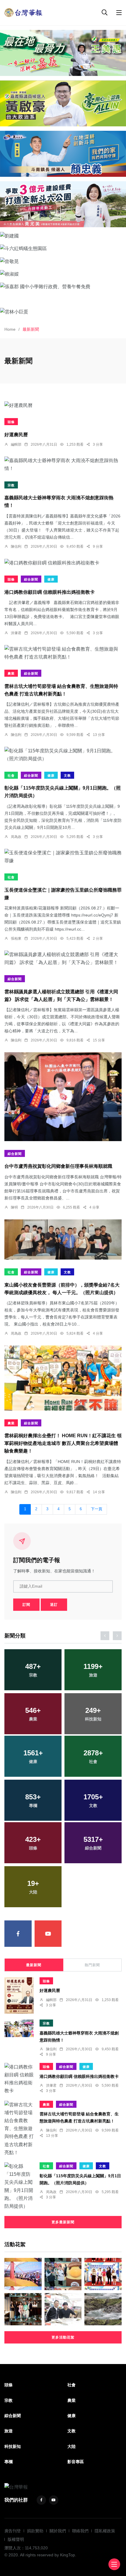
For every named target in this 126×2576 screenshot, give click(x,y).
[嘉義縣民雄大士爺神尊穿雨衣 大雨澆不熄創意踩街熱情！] (63, 464)
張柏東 (16, 939)
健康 (51, 579)
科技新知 (13, 2446)
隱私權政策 (105, 2531)
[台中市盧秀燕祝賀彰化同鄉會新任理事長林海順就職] (63, 1097)
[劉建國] (63, 236)
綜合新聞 (31, 579)
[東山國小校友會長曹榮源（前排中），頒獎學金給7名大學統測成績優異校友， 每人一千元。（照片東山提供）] (63, 1239)
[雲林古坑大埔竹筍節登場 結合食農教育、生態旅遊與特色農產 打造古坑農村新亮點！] (63, 653)
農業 (11, 673)
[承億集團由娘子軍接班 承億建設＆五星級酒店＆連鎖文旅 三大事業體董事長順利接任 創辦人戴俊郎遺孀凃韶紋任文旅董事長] (23, 2309)
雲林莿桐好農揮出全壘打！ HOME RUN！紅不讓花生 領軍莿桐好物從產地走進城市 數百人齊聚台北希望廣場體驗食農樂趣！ (63, 1444)
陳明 (14, 1207)
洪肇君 (16, 633)
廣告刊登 (13, 2531)
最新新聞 (34, 1965)
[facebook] (18, 1934)
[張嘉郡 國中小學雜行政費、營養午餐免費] (63, 286)
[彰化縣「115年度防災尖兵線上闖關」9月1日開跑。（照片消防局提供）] (63, 755)
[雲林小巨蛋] (63, 312)
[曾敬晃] (63, 261)
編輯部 (16, 444)
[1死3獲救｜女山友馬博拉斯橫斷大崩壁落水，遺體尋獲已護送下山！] (103, 2309)
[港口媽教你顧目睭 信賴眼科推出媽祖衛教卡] (63, 563)
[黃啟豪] (63, 103)
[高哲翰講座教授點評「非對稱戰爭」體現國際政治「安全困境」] (63, 2309)
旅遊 (8, 2431)
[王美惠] (63, 53)
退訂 (54, 1605)
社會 (11, 775)
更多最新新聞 (63, 2222)
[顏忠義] (63, 154)
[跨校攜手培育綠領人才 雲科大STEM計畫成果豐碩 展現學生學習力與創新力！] (103, 2274)
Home (10, 329)
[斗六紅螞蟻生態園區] (63, 248)
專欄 (8, 2462)
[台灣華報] (23, 12)
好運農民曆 (16, 435)
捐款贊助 (35, 2531)
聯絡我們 (80, 2531)
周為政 (16, 837)
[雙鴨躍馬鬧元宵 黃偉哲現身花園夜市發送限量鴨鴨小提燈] (63, 2274)
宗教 (11, 485)
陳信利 (16, 547)
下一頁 (97, 1509)
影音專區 (76, 2462)
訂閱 (26, 1605)
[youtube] (48, 1934)
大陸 (71, 2446)
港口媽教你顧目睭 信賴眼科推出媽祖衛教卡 (50, 592)
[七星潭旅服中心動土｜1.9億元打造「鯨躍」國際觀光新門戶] (23, 2274)
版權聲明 (16, 2539)
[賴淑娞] (63, 274)
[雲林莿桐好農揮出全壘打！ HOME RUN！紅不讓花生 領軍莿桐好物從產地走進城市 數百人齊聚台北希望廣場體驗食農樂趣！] (63, 1378)
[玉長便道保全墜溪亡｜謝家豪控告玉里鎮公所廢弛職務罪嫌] (63, 857)
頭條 (11, 422)
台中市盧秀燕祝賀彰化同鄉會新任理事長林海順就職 (58, 1166)
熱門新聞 (92, 1965)
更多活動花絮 (63, 2337)
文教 (67, 775)
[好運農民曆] (63, 405)
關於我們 (58, 2531)
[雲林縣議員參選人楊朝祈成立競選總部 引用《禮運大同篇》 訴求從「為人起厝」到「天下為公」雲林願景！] (63, 958)
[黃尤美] (63, 204)
